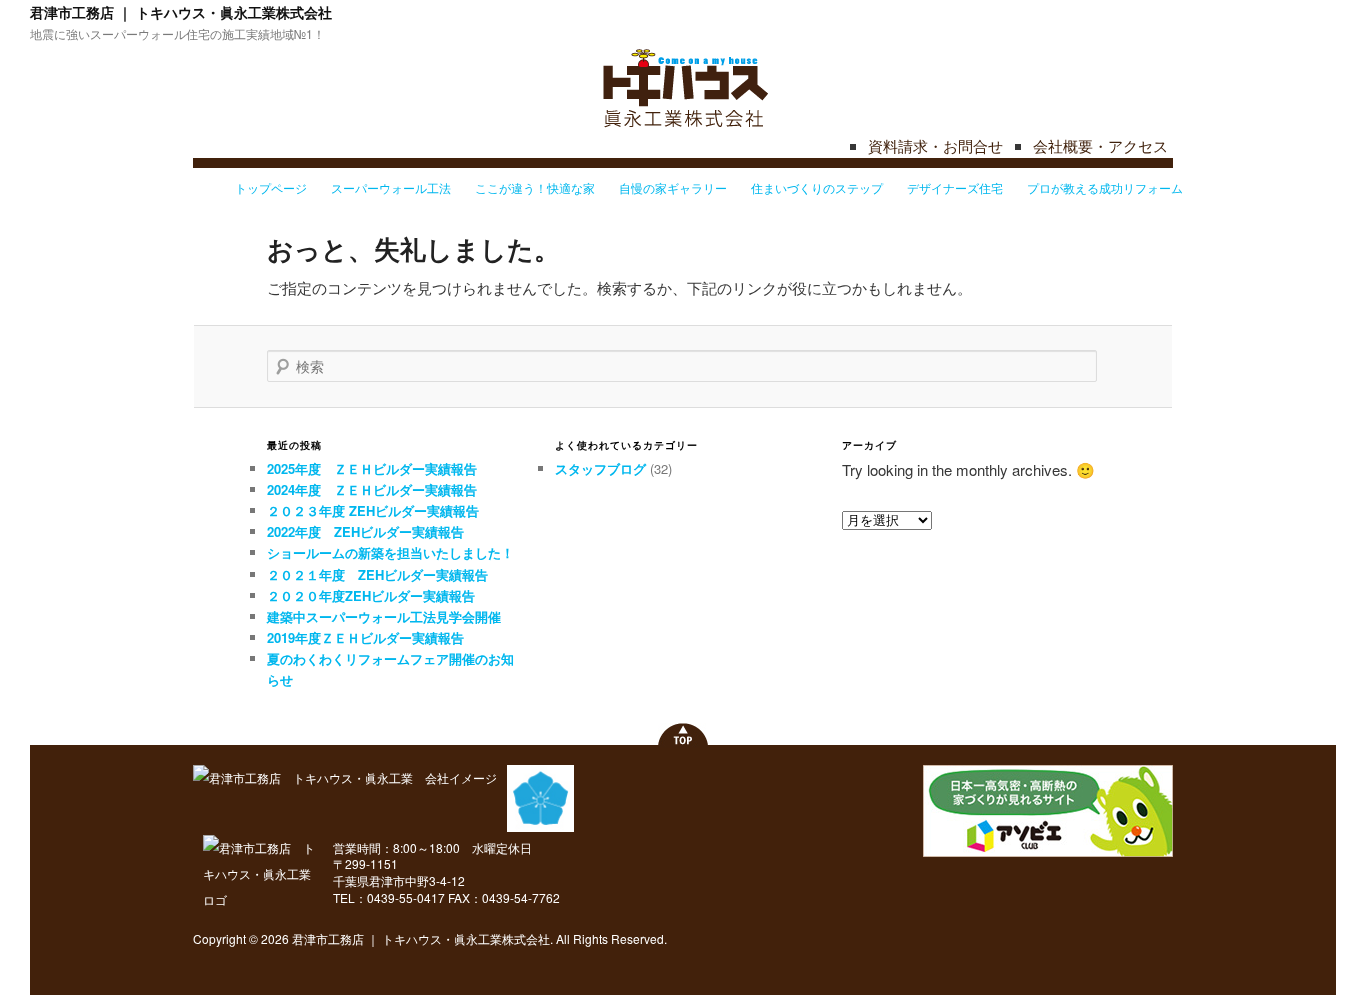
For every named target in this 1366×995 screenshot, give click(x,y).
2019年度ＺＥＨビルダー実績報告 (365, 637)
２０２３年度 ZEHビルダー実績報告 (373, 510)
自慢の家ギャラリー (673, 187)
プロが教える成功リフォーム (1105, 187)
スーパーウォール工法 (391, 187)
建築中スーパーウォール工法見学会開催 (384, 616)
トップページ (271, 187)
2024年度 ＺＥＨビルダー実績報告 (372, 489)
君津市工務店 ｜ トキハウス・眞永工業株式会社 (181, 12)
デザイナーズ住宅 (955, 187)
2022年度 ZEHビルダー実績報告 (365, 531)
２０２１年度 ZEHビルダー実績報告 (377, 574)
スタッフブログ (600, 468)
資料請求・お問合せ (935, 145)
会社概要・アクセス (1100, 145)
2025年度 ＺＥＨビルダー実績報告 (372, 468)
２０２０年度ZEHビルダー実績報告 (371, 595)
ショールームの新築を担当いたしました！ (390, 552)
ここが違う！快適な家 (535, 187)
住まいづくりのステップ (817, 187)
